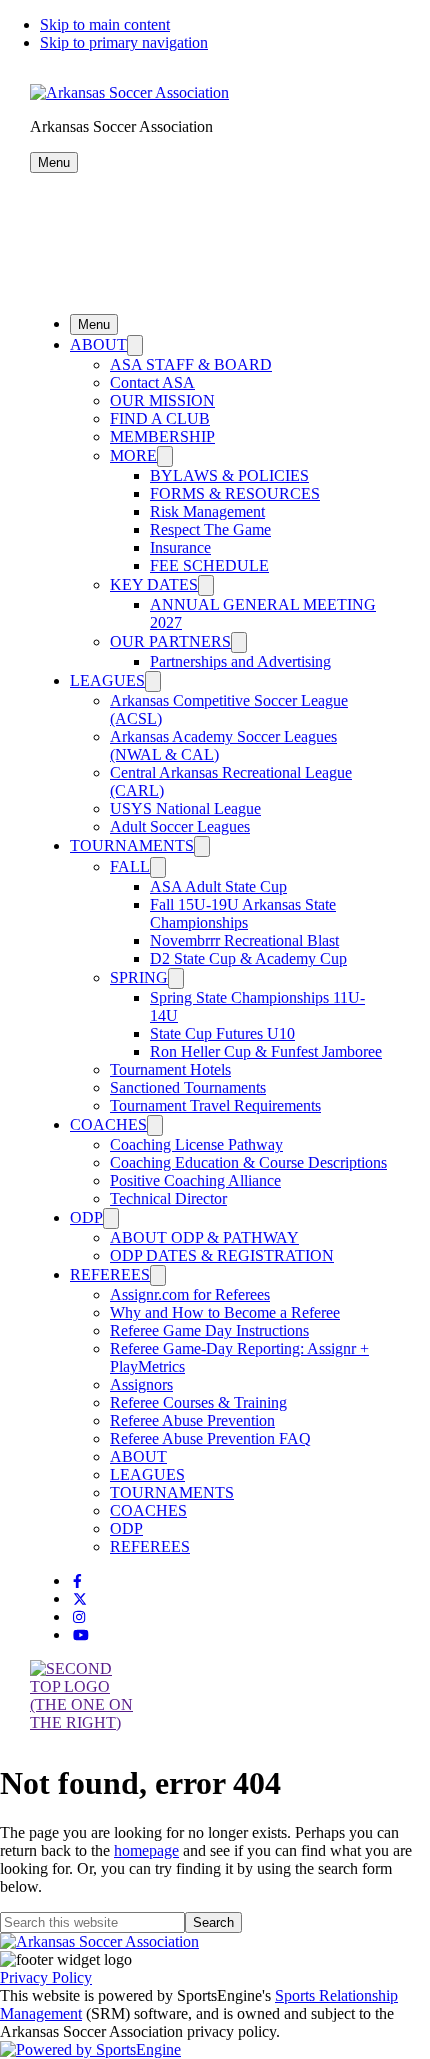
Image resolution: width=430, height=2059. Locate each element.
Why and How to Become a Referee (225, 1312)
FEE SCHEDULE (209, 565)
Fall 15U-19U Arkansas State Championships (243, 913)
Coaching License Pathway (196, 1144)
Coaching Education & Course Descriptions (248, 1162)
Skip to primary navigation (124, 42)
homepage (146, 1850)
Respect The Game (210, 529)
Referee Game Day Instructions (209, 1330)
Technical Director (168, 1198)
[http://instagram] (79, 1617)
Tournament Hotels (170, 1069)
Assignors (141, 1384)
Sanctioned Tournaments (188, 1087)
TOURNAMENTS (132, 845)
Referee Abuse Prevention (192, 1420)
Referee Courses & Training (198, 1402)
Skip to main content (105, 24)
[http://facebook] (77, 1581)
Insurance (180, 547)
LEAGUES (107, 680)
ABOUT (98, 344)
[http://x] (80, 1599)
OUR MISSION (162, 400)
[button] (54, 162)
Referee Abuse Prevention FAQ (210, 1438)
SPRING (139, 977)
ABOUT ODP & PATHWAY (204, 1237)
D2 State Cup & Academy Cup (248, 958)
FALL (130, 866)
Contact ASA (152, 382)
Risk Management (207, 511)
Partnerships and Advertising (240, 661)
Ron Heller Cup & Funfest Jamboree (266, 1051)
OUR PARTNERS (170, 641)
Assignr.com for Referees (190, 1294)
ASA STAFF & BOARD (191, 364)
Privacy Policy (46, 1977)
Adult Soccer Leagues (180, 826)
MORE (133, 455)
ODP (86, 1217)
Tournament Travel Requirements (215, 1105)
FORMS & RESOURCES (235, 493)
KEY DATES (154, 584)
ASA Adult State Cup (218, 886)
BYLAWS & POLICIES (229, 475)
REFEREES (110, 1274)
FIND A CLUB (160, 418)
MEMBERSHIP (162, 436)
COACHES (108, 1124)
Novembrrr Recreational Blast (244, 940)
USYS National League (185, 808)
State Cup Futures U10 (222, 1033)
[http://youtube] (81, 1635)
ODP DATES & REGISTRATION (222, 1255)
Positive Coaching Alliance (195, 1180)
